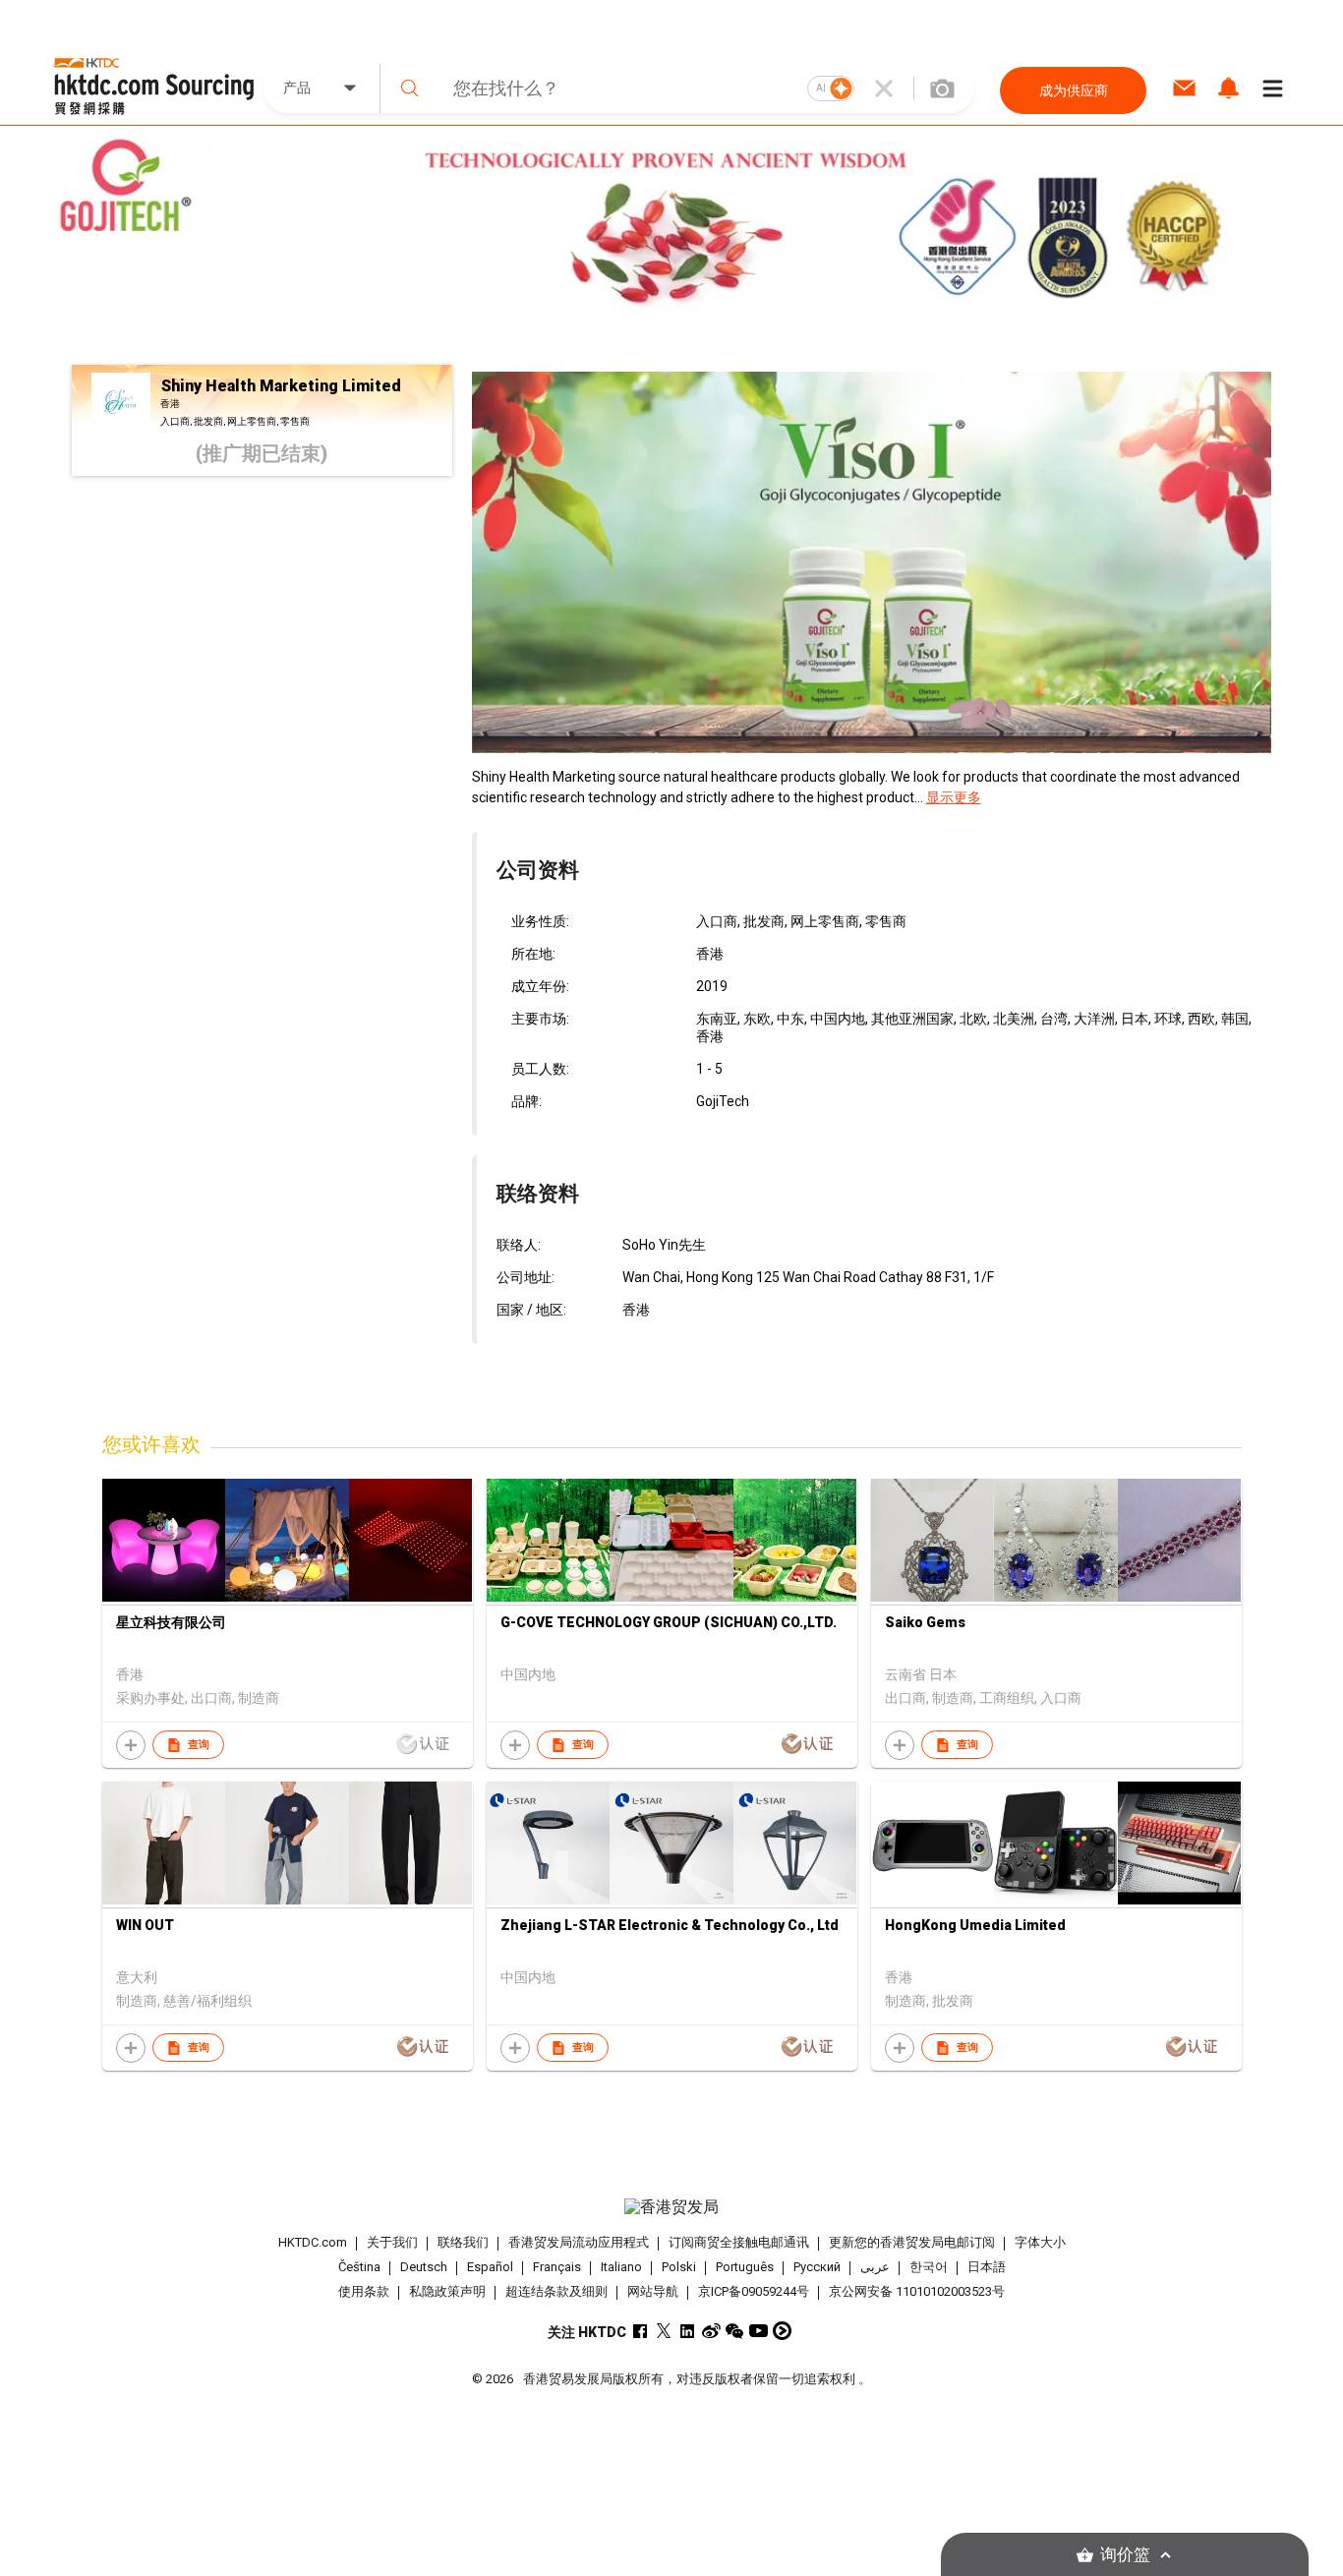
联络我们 (463, 2242)
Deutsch (424, 2267)
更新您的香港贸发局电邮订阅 (912, 2242)
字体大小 (1040, 2242)
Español (490, 2267)
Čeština (359, 2267)
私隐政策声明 (447, 2291)
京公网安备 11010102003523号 (917, 2291)
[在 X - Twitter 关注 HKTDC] (664, 2331)
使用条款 (364, 2291)
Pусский (817, 2267)
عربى (875, 2267)
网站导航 (653, 2291)
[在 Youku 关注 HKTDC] (782, 2331)
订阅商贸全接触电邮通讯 (739, 2242)
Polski (679, 2267)
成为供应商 (1074, 90)
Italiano (621, 2267)
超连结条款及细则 (556, 2291)
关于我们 (392, 2242)
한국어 (929, 2267)
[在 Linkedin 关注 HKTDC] (688, 2331)
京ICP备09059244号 (754, 2291)
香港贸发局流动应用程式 (579, 2242)
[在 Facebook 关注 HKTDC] (641, 2331)
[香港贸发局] (671, 2207)
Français (557, 2267)
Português (745, 2267)
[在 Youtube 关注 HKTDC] (759, 2331)
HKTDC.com (313, 2242)
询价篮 (1125, 2555)
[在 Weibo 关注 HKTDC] (711, 2331)
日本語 (987, 2267)
